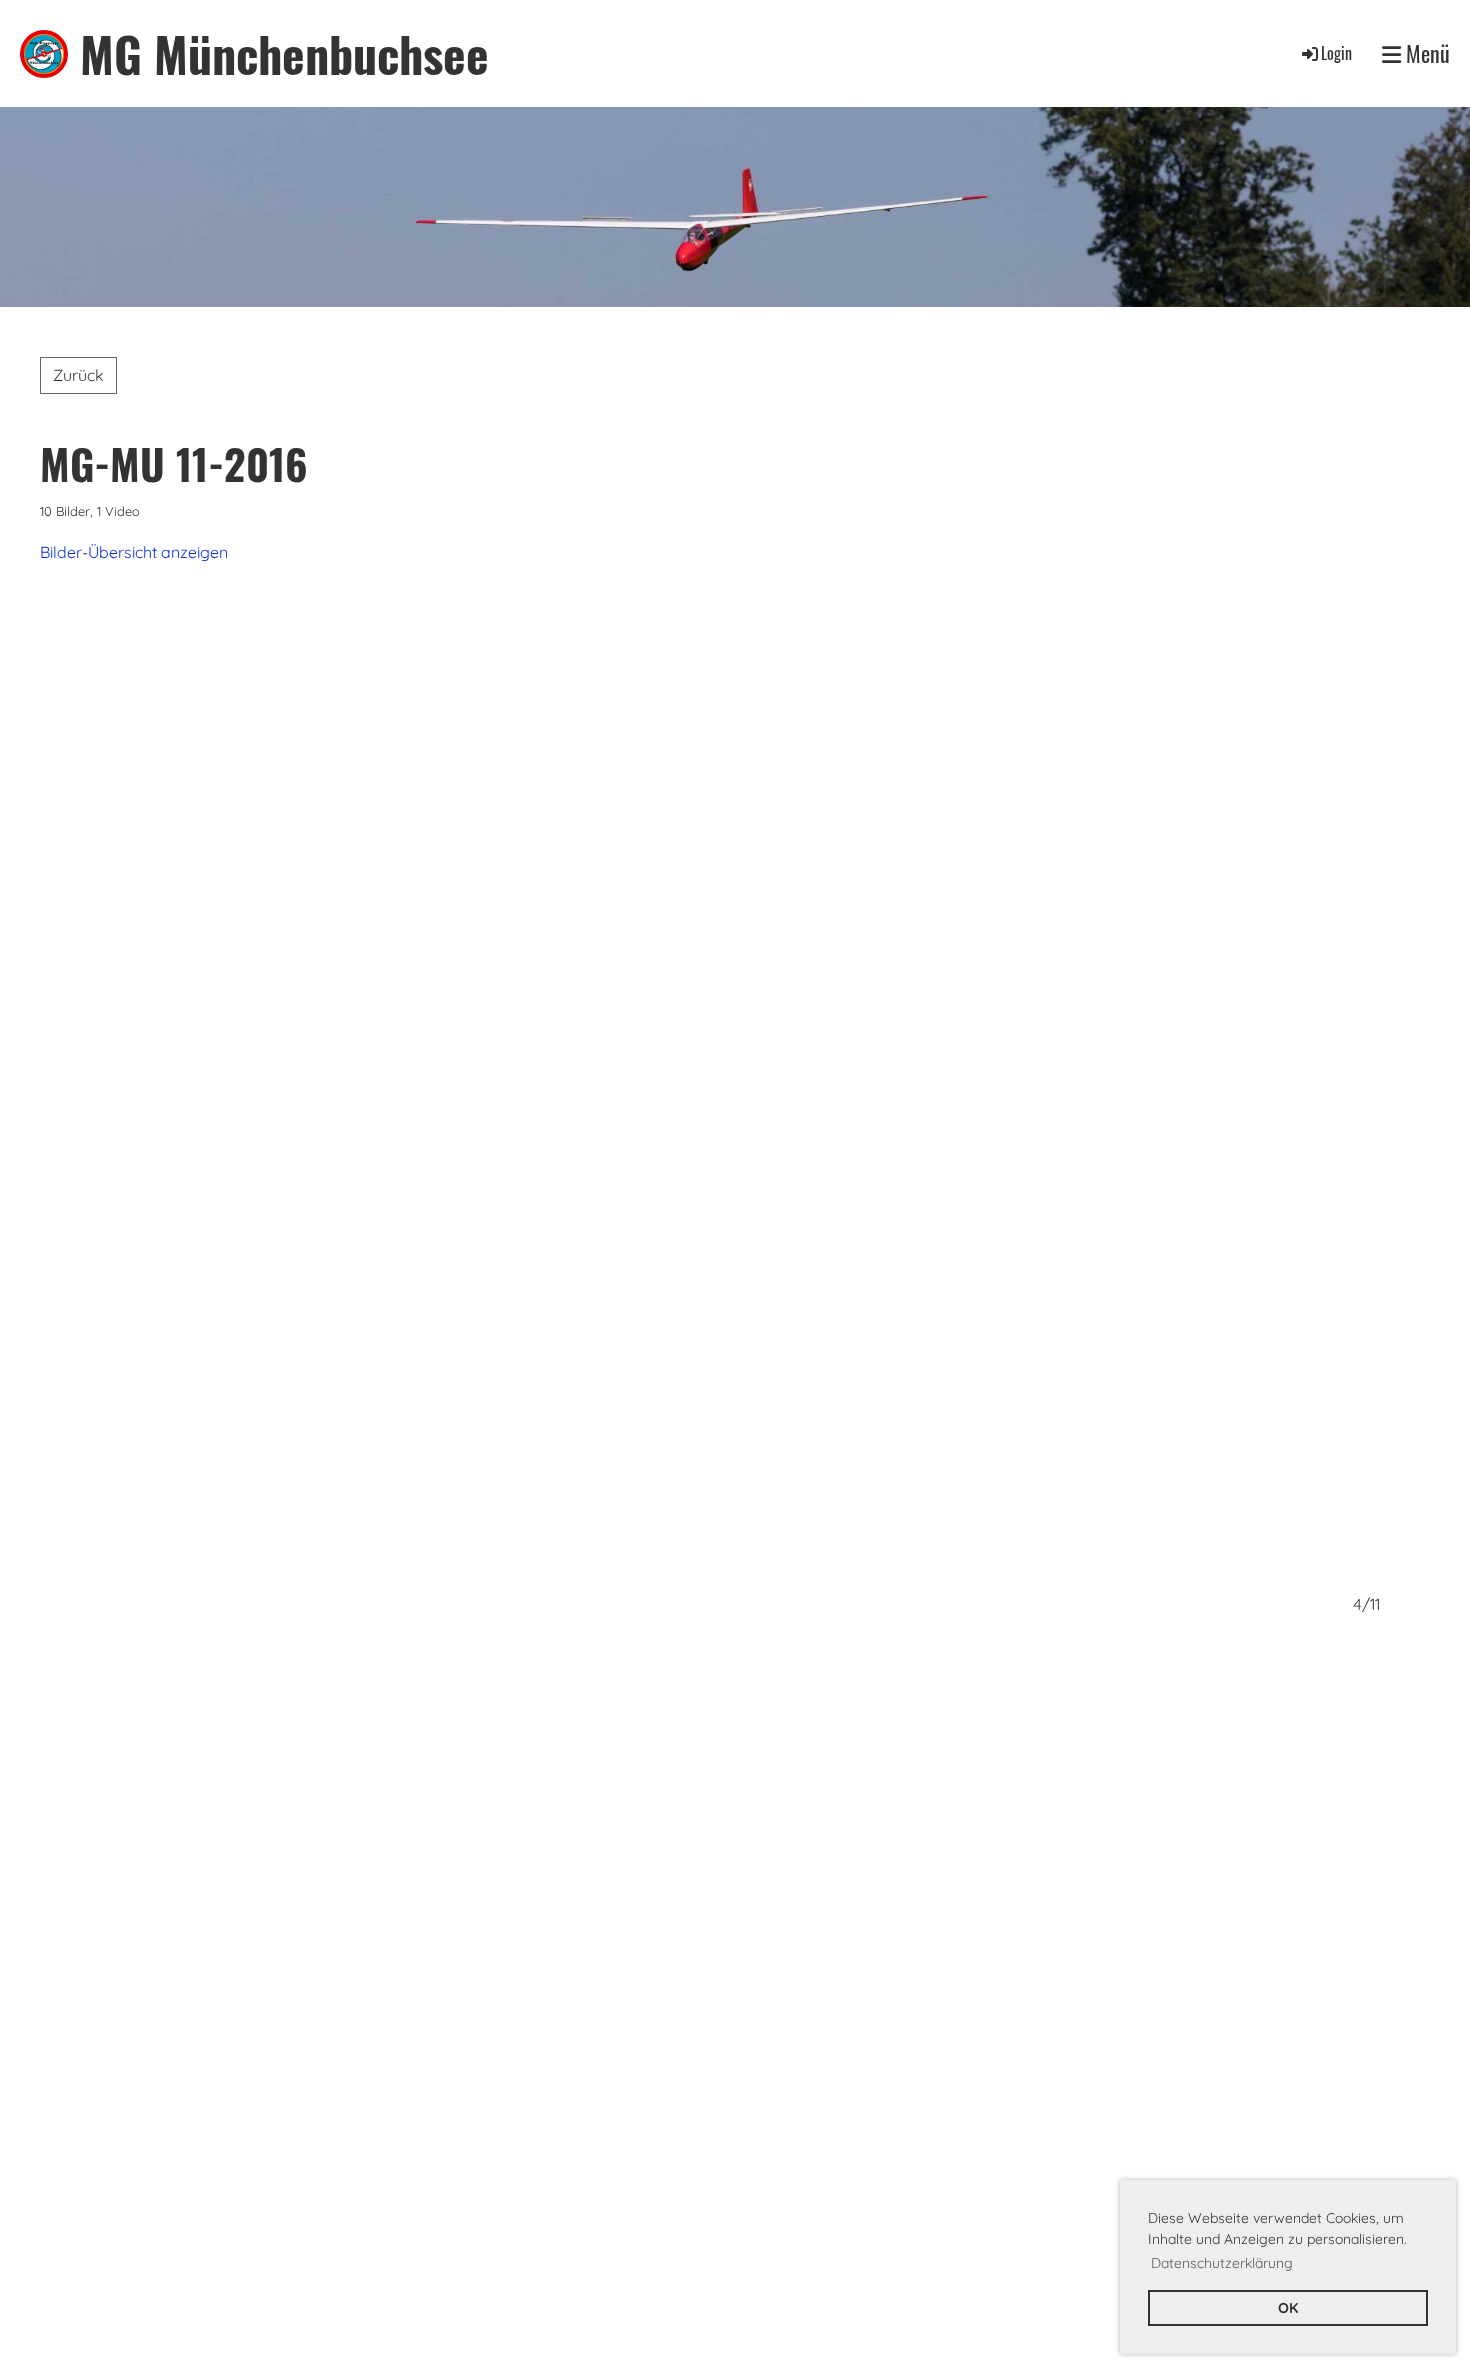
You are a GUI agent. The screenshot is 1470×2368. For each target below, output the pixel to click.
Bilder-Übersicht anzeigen (134, 552)
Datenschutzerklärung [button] (1222, 2263)
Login (1336, 53)
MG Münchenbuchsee (284, 53)
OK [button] (1288, 2308)
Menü (1425, 53)
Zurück (78, 375)
